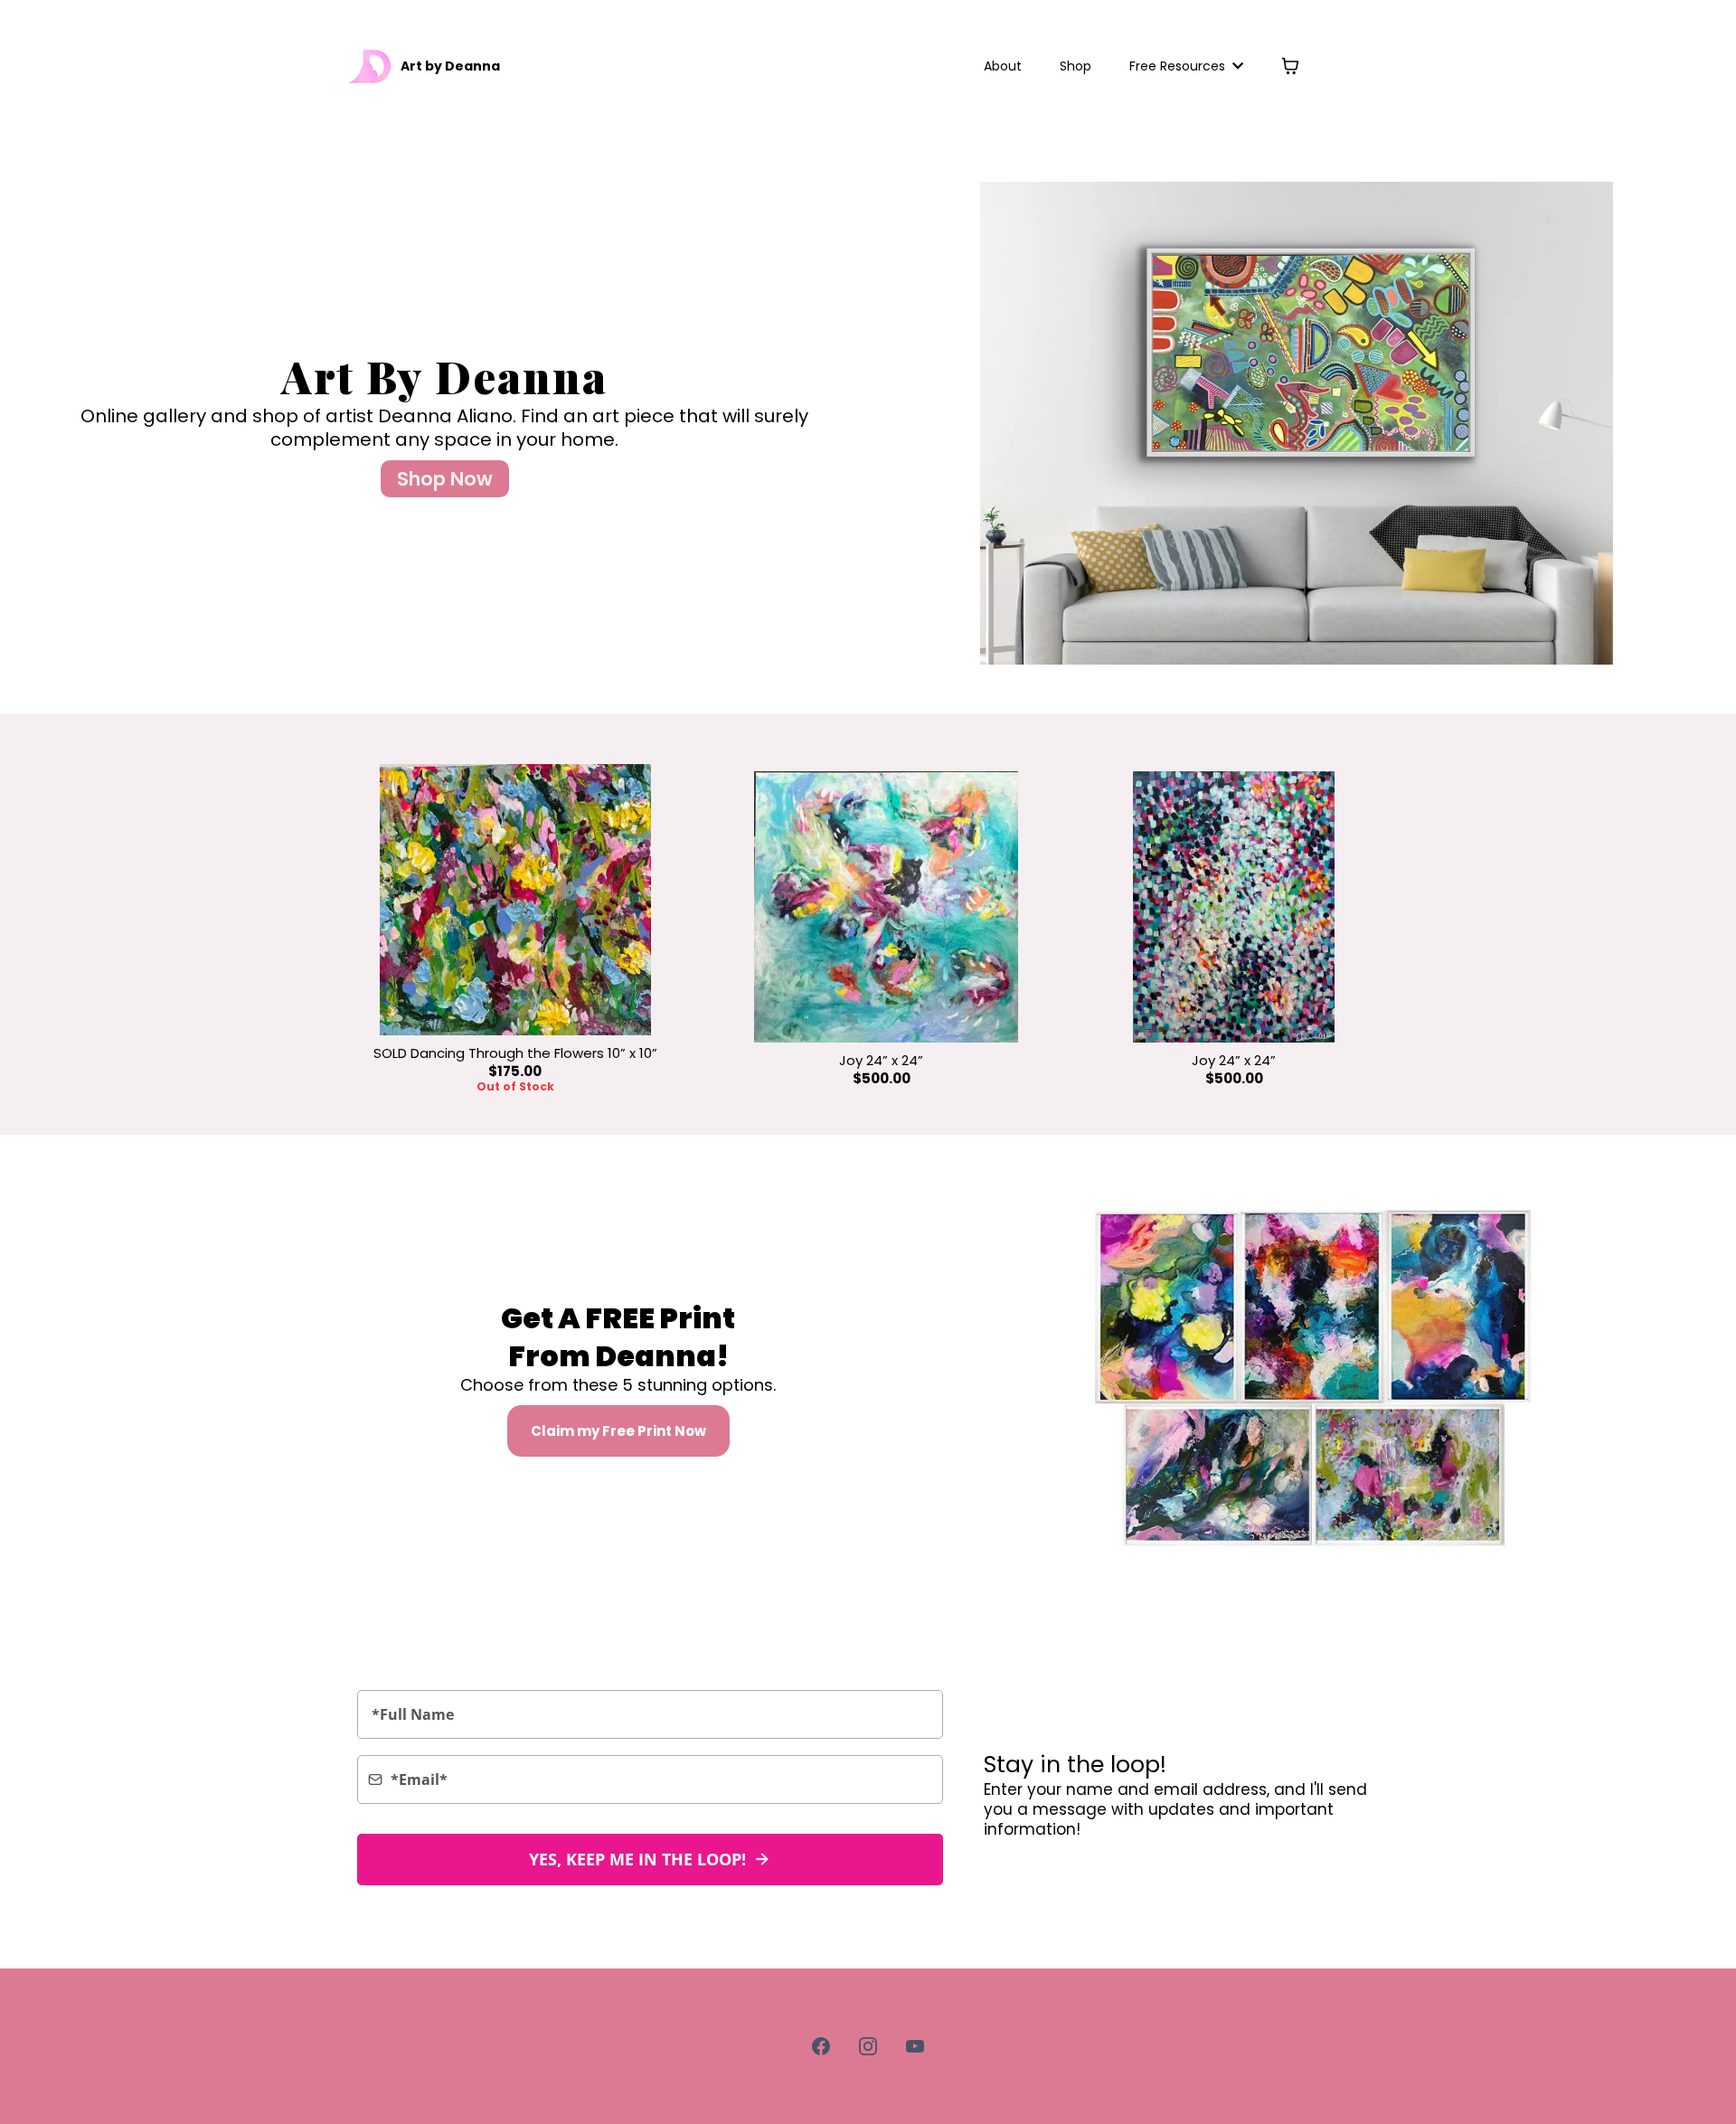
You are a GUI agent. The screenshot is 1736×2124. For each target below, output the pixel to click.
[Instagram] (868, 2046)
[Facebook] (821, 2046)
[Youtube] (915, 2046)
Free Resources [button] (1179, 66)
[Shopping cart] (1290, 66)
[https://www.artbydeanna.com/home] (371, 66)
